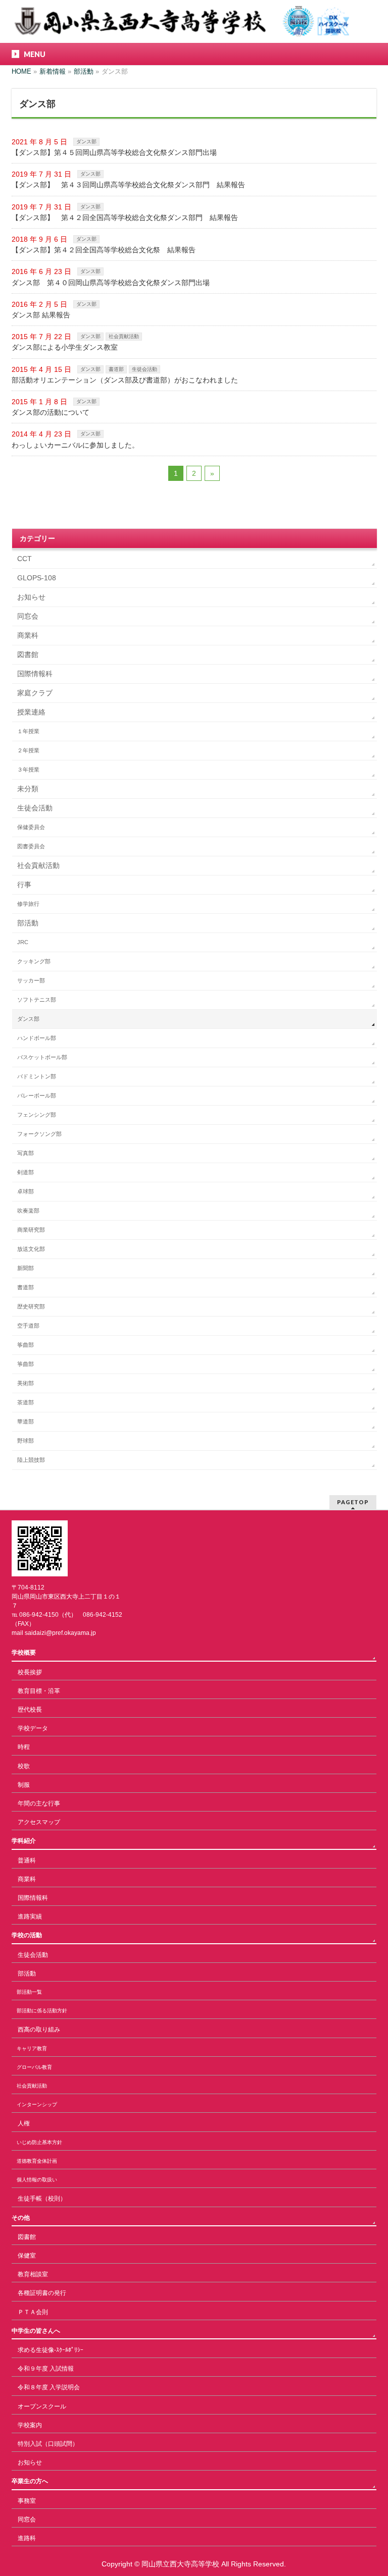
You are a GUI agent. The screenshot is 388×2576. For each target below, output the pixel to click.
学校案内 (30, 2425)
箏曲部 (26, 1364)
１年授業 (28, 731)
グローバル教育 (34, 2067)
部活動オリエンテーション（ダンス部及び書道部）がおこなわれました (125, 380)
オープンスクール (42, 2406)
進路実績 (30, 1916)
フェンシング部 (37, 1115)
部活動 (28, 923)
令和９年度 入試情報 (46, 2369)
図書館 (28, 654)
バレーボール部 (37, 1095)
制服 (24, 1785)
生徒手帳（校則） (42, 2199)
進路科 (27, 2538)
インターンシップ (37, 2104)
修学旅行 (28, 904)
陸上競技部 (31, 1460)
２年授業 (28, 750)
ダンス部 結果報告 (41, 315)
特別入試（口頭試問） (48, 2444)
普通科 (27, 1860)
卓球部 (26, 1191)
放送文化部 (31, 1249)
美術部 (26, 1383)
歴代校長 (30, 1710)
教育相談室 (33, 2274)
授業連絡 (31, 712)
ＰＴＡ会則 (33, 2312)
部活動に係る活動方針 (42, 2011)
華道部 (26, 1421)
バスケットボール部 (42, 1057)
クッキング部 (34, 961)
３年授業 (28, 770)
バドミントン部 (37, 1076)
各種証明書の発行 (42, 2293)
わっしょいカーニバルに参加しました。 (75, 445)
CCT (25, 559)
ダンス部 (86, 142)
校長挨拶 (30, 1672)
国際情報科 (35, 674)
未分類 (28, 789)
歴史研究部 (31, 1306)
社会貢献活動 (124, 336)
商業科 (28, 635)
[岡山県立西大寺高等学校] (180, 25)
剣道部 (26, 1172)
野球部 (26, 1441)
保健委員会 (31, 827)
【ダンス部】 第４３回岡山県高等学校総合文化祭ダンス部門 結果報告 (128, 185)
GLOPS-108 (37, 578)
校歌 (24, 1766)
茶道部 (26, 1402)
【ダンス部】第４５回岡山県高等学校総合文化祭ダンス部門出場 (114, 152)
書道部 (116, 369)
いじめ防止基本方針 (39, 2142)
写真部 (26, 1153)
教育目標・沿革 (39, 1691)
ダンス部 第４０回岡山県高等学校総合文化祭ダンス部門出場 (111, 283)
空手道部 (28, 1326)
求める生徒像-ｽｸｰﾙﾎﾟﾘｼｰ (51, 2350)
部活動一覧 (29, 1992)
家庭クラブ (35, 693)
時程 (24, 1747)
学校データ (33, 1728)
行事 (24, 885)
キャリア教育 (32, 2048)
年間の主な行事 (39, 1803)
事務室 (27, 2501)
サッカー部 (31, 980)
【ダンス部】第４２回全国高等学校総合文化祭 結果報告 (104, 250)
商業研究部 (31, 1230)
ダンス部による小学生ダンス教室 (65, 347)
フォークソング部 (39, 1134)
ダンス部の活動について (51, 412)
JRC (23, 942)
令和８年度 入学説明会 (49, 2387)
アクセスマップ (39, 1822)
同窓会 (28, 616)
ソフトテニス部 (37, 1000)
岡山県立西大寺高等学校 (180, 2564)
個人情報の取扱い (37, 2180)
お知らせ (31, 597)
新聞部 (26, 1268)
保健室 (27, 2256)
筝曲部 (26, 1345)
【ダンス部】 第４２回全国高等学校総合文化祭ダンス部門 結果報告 (125, 217)
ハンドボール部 (37, 1038)
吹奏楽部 (28, 1211)
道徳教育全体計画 (37, 2161)
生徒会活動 (144, 369)
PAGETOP (353, 1502)
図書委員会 (31, 846)
